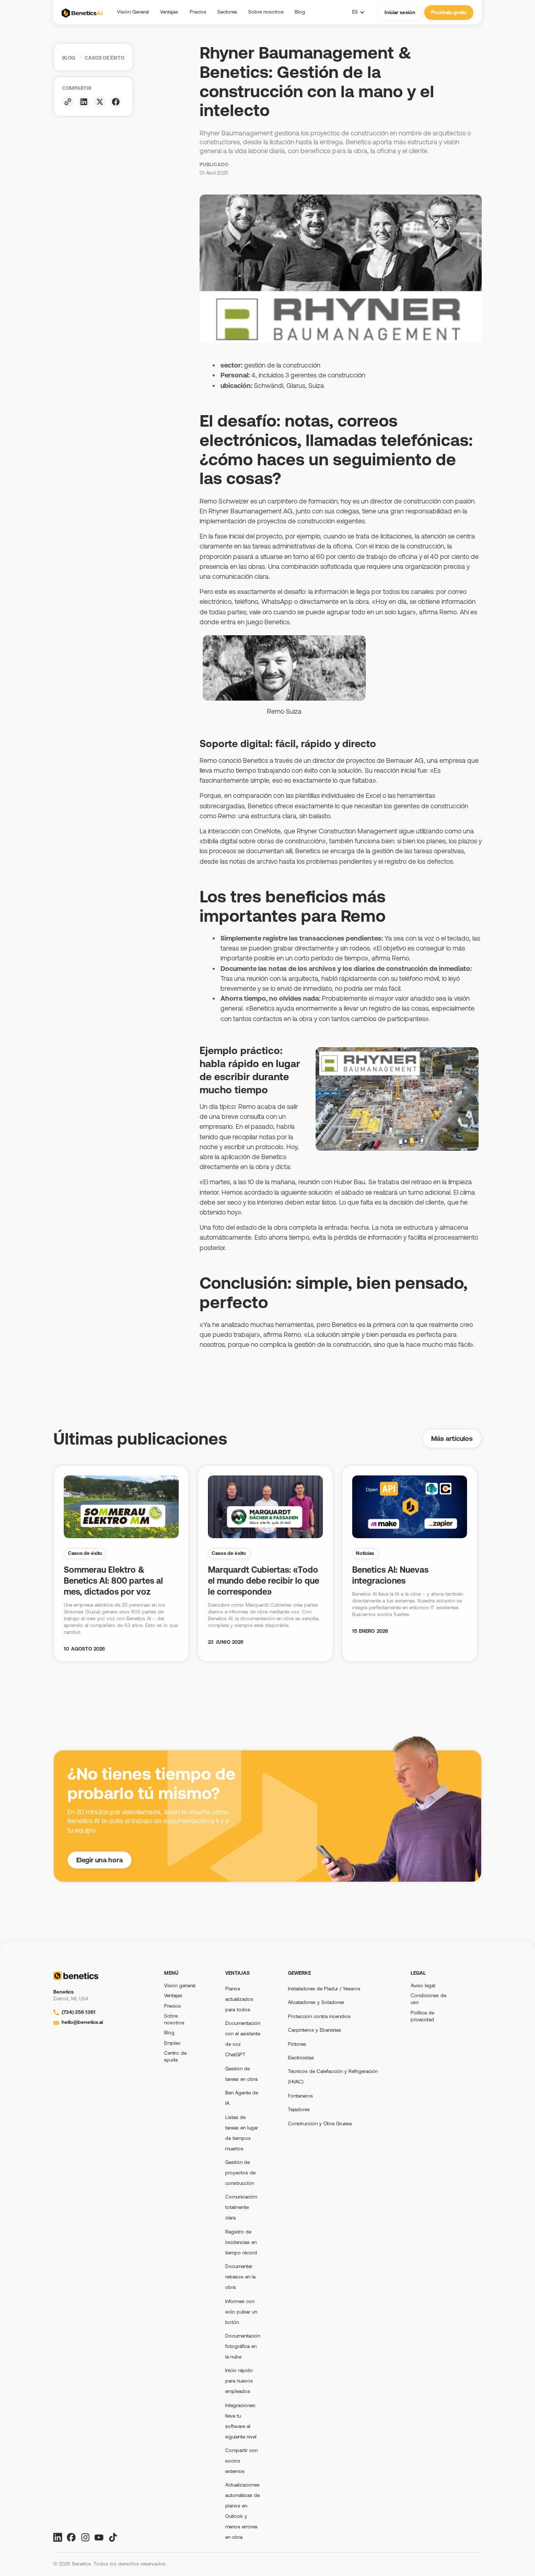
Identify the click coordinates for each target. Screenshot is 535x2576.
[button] (227, 12)
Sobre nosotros (174, 2019)
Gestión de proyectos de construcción (240, 2173)
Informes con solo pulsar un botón (241, 2312)
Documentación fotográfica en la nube (243, 2346)
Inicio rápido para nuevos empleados (239, 2381)
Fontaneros (300, 2096)
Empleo (172, 2043)
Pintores (297, 2044)
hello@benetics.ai (82, 2022)
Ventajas (173, 1995)
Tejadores (299, 2109)
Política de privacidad (422, 2016)
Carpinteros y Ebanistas (315, 2030)
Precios (172, 2006)
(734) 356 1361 (79, 2012)
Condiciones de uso (428, 1999)
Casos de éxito (104, 58)
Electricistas (301, 2058)
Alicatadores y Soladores (316, 2002)
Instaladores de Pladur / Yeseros (324, 1989)
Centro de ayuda (175, 2056)
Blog (69, 58)
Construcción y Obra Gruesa (320, 2123)
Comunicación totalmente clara (241, 2207)
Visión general (180, 1985)
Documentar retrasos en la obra (240, 2277)
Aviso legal (423, 1985)
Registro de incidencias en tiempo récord (241, 2242)
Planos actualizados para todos (239, 1999)
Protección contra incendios (319, 2016)
